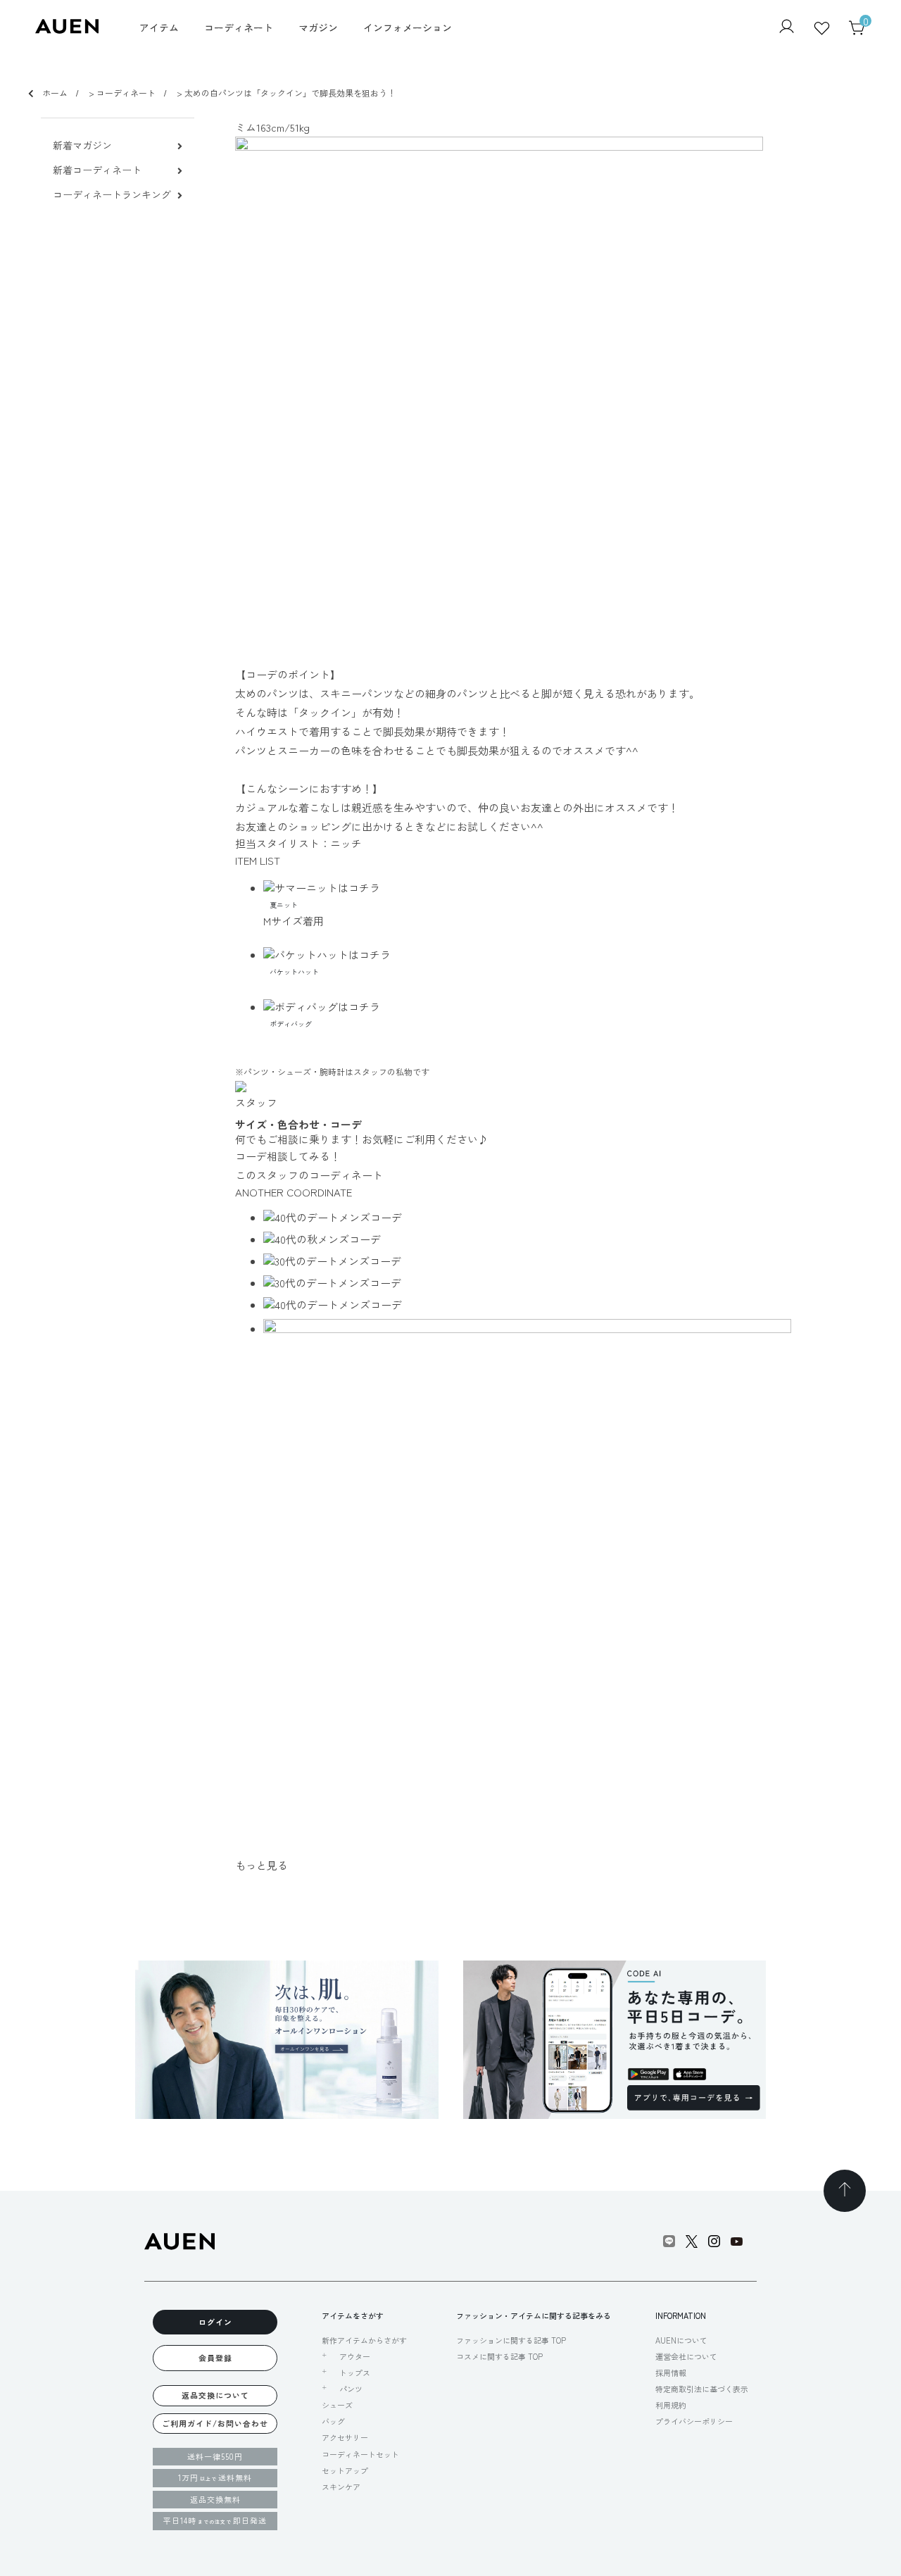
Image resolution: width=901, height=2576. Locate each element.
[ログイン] (787, 28)
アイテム (159, 27)
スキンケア (341, 2487)
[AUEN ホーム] (67, 29)
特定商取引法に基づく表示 (702, 2389)
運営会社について (686, 2356)
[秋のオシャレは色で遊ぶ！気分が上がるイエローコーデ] (562, 1217)
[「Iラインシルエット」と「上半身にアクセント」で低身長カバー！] (562, 1239)
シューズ (337, 2405)
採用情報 (671, 2372)
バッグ (333, 2421)
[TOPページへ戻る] (845, 2191)
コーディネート (239, 27)
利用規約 (671, 2405)
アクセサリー (345, 2437)
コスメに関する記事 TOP (499, 2356)
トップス (355, 2373)
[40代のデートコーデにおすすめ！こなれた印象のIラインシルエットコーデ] (562, 1305)
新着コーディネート (97, 170)
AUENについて (681, 2340)
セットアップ (345, 2470)
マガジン (318, 27)
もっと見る (262, 1865)
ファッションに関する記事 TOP (511, 2340)
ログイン (215, 2322)
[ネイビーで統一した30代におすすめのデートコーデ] (562, 1283)
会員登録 (215, 2358)
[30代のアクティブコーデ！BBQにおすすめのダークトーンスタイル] (562, 1583)
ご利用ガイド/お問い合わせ (215, 2423)
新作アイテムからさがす (364, 2340)
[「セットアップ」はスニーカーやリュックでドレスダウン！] (562, 1261)
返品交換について (215, 2395)
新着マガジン (82, 145)
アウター (355, 2357)
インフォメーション (408, 27)
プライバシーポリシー (694, 2421)
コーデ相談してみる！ (288, 1156)
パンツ (351, 2389)
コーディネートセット (360, 2454)
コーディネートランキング (112, 195)
